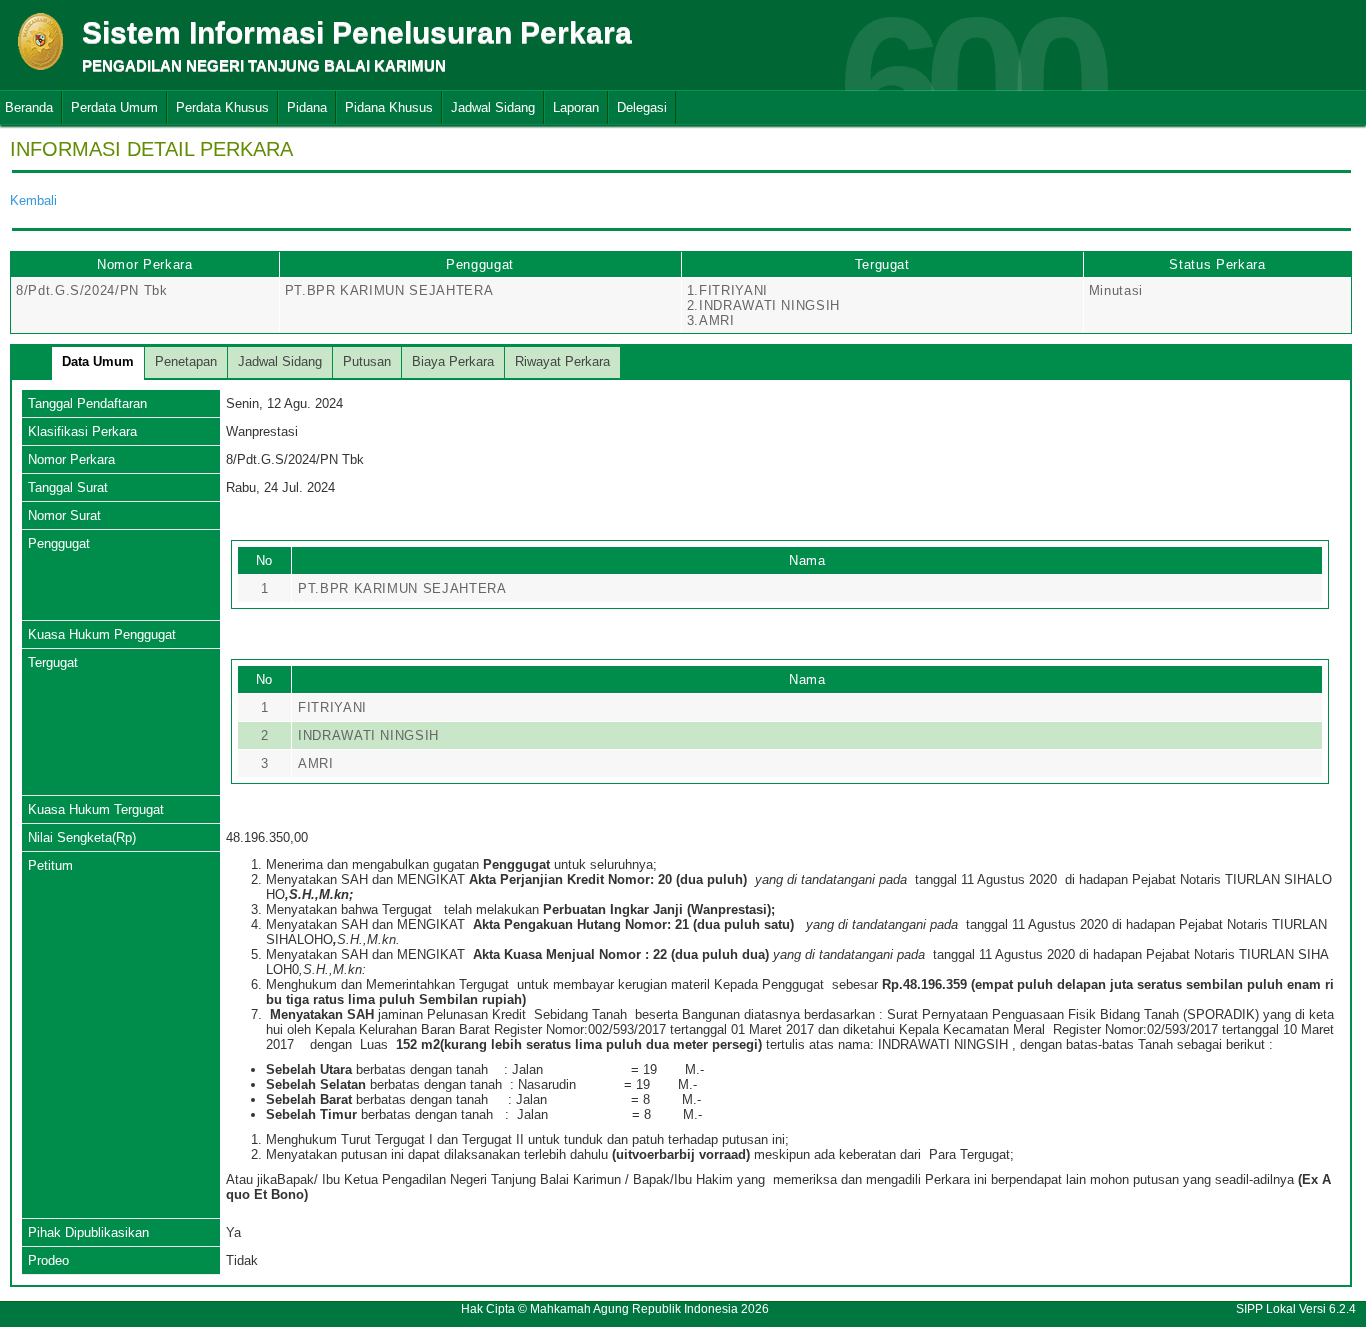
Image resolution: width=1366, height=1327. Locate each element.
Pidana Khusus (389, 107)
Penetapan (186, 361)
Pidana (307, 107)
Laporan (576, 107)
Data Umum (98, 361)
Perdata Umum (114, 107)
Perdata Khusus (222, 107)
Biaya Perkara (453, 361)
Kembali (33, 200)
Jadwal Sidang (493, 107)
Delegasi (642, 107)
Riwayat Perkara (562, 361)
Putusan (367, 361)
